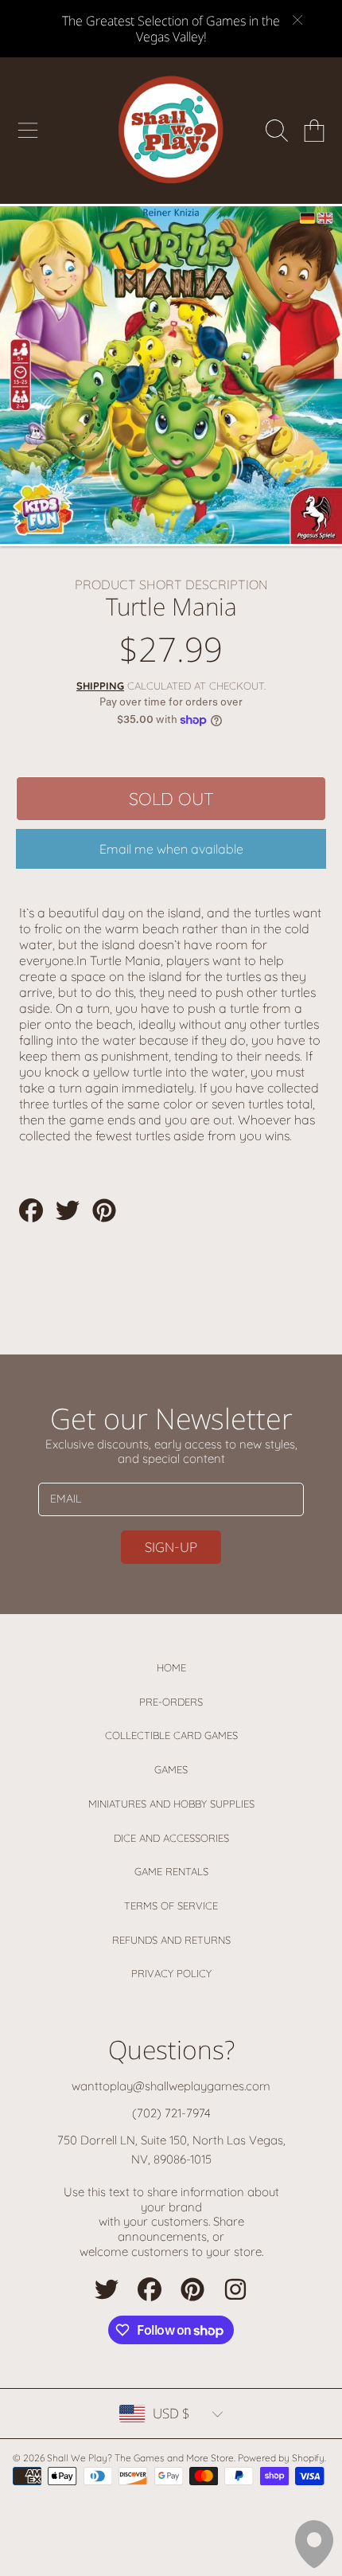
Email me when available (171, 849)
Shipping (100, 686)
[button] (28, 131)
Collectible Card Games (171, 1735)
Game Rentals (171, 1871)
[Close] (297, 20)
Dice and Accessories (171, 1838)
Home (171, 1667)
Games (171, 1769)
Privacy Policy (171, 1973)
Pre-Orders (171, 1702)
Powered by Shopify (281, 2458)
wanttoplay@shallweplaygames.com (171, 2086)
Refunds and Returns (171, 1940)
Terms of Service (171, 1906)
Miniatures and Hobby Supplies (171, 1804)
